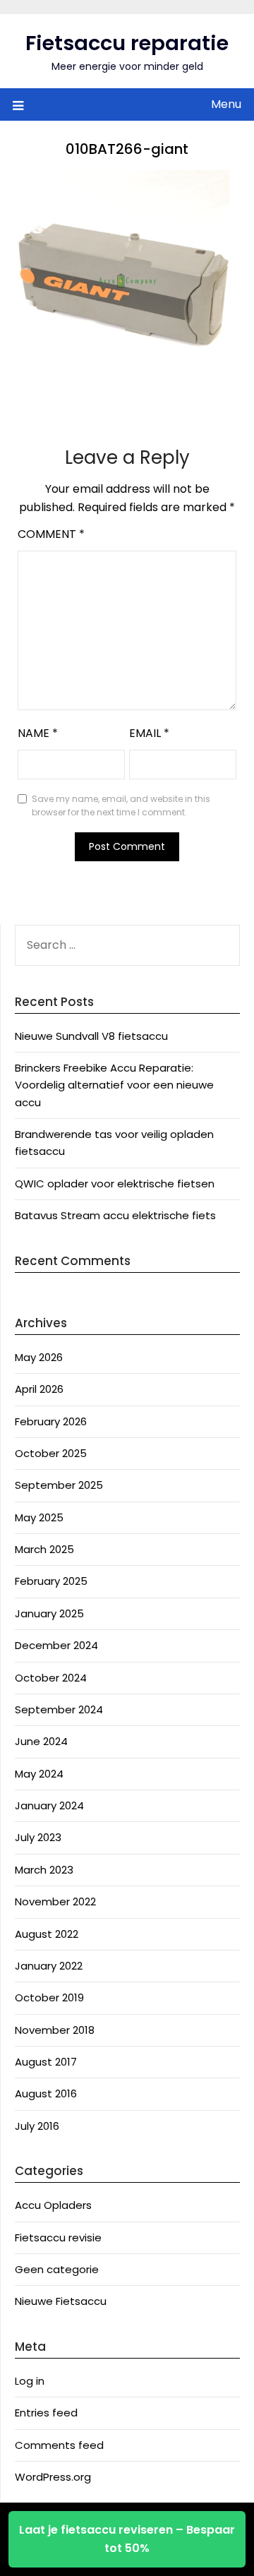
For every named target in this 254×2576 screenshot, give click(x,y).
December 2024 (56, 1645)
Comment (51, 534)
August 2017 (46, 2062)
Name (38, 733)
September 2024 (59, 1709)
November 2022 (55, 1901)
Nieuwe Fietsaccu (61, 2301)
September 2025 (59, 1485)
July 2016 (37, 2126)
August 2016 (46, 2093)
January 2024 (49, 1805)
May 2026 (39, 1357)
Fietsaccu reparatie (127, 43)
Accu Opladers (53, 2205)
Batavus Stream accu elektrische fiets (115, 1215)
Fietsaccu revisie (58, 2237)
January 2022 (49, 1966)
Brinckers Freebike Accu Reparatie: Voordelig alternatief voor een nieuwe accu (114, 1085)
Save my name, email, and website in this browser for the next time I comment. (121, 806)
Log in (30, 2381)
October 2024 (51, 1678)
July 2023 (38, 1837)
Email (149, 733)
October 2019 (49, 1997)
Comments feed (59, 2445)
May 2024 (39, 1774)
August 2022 (47, 1934)
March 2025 (44, 1549)
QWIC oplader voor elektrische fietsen (115, 1184)
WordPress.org (53, 2477)
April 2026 (39, 1389)
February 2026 (51, 1421)
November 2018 (55, 2030)
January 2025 (49, 1613)
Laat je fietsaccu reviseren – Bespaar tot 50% (127, 2539)
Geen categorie (57, 2269)
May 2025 (39, 1517)
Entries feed (46, 2413)
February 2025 (51, 1581)
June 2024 (41, 1741)
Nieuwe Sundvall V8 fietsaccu (91, 1036)
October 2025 (51, 1453)
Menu (226, 104)
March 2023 (44, 1870)
